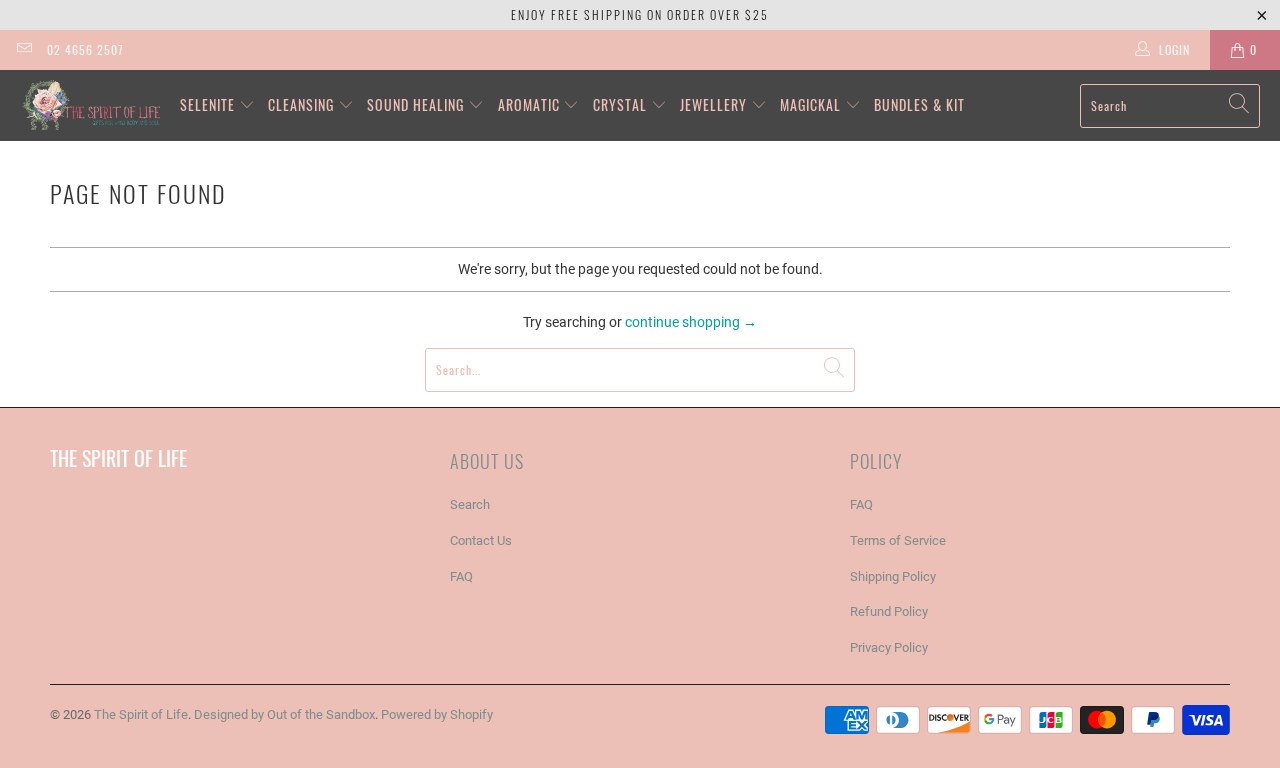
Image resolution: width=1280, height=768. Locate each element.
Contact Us (481, 540)
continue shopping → (691, 322)
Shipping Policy (893, 576)
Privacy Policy (889, 647)
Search (470, 504)
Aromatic (531, 104)
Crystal (622, 104)
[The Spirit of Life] (90, 105)
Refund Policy (889, 611)
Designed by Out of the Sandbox (284, 714)
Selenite (209, 104)
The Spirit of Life (141, 714)
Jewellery (715, 104)
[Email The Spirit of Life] (23, 50)
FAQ (461, 576)
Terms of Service (898, 540)
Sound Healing (417, 104)
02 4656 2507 (85, 49)
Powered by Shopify (437, 714)
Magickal (812, 104)
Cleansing (303, 104)
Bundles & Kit (919, 104)
